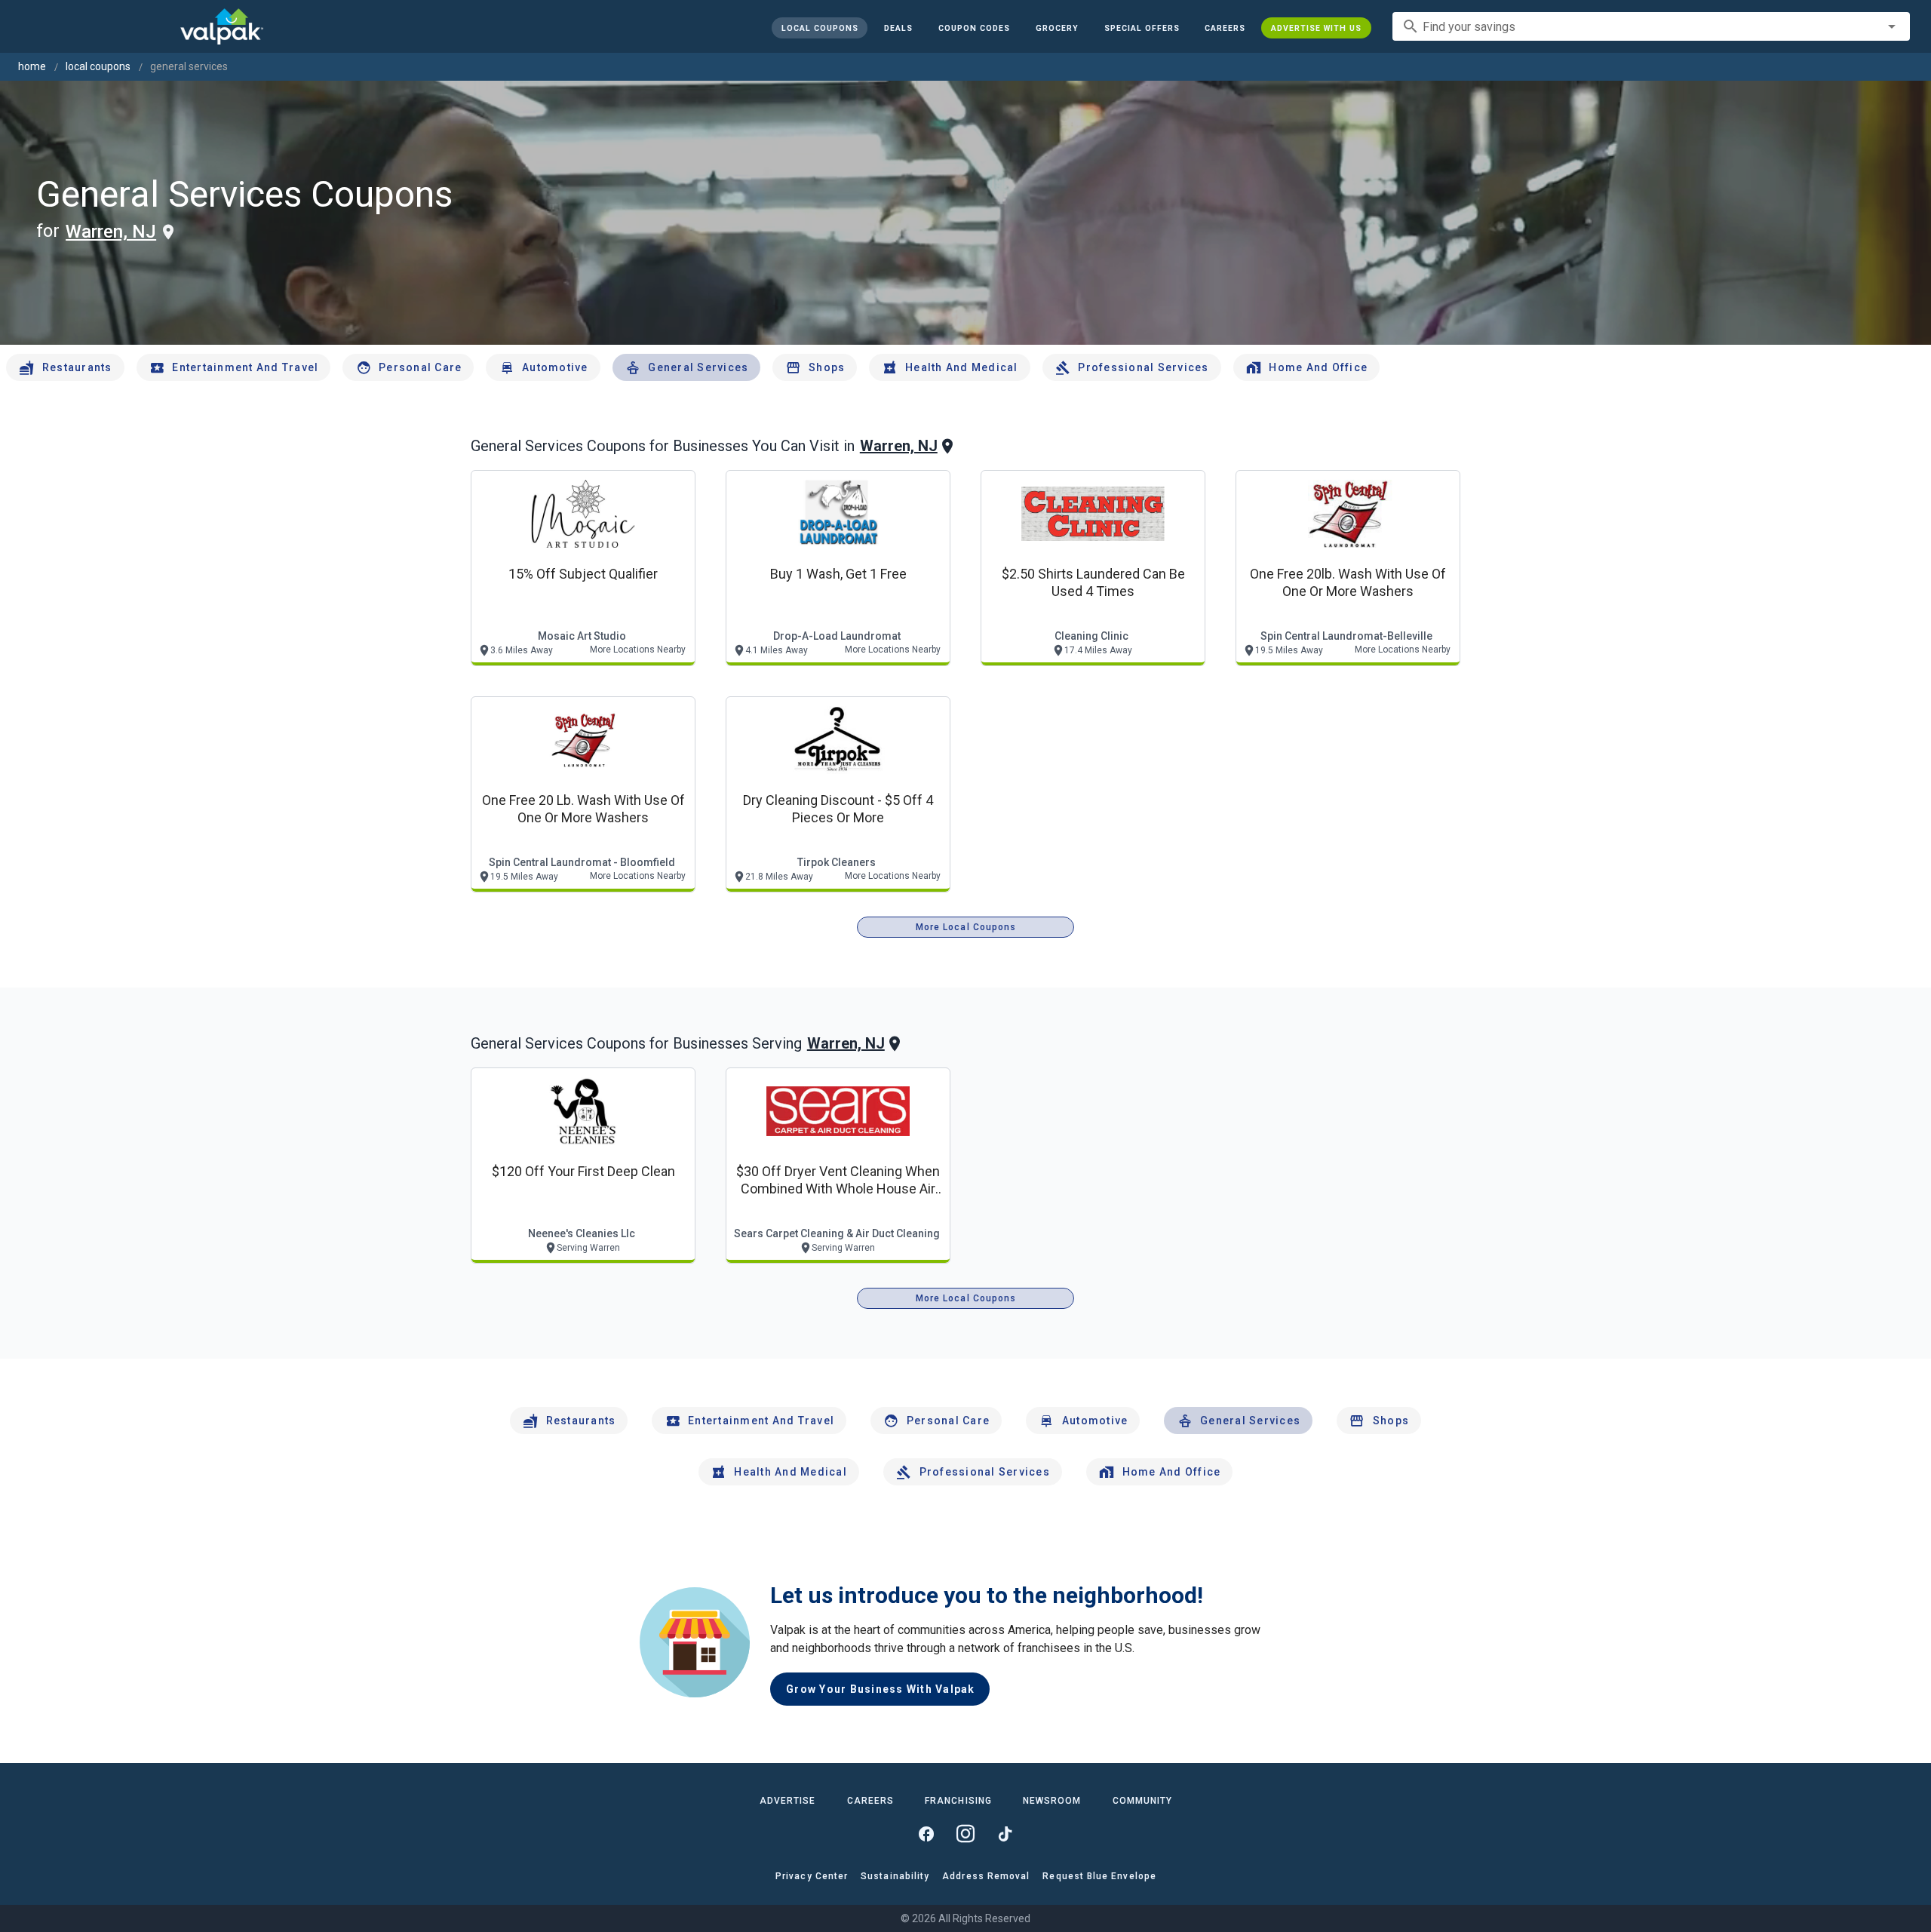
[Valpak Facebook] (926, 1834)
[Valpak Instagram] (965, 1834)
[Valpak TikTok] (1005, 1834)
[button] (1141, 28)
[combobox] (1651, 26)
